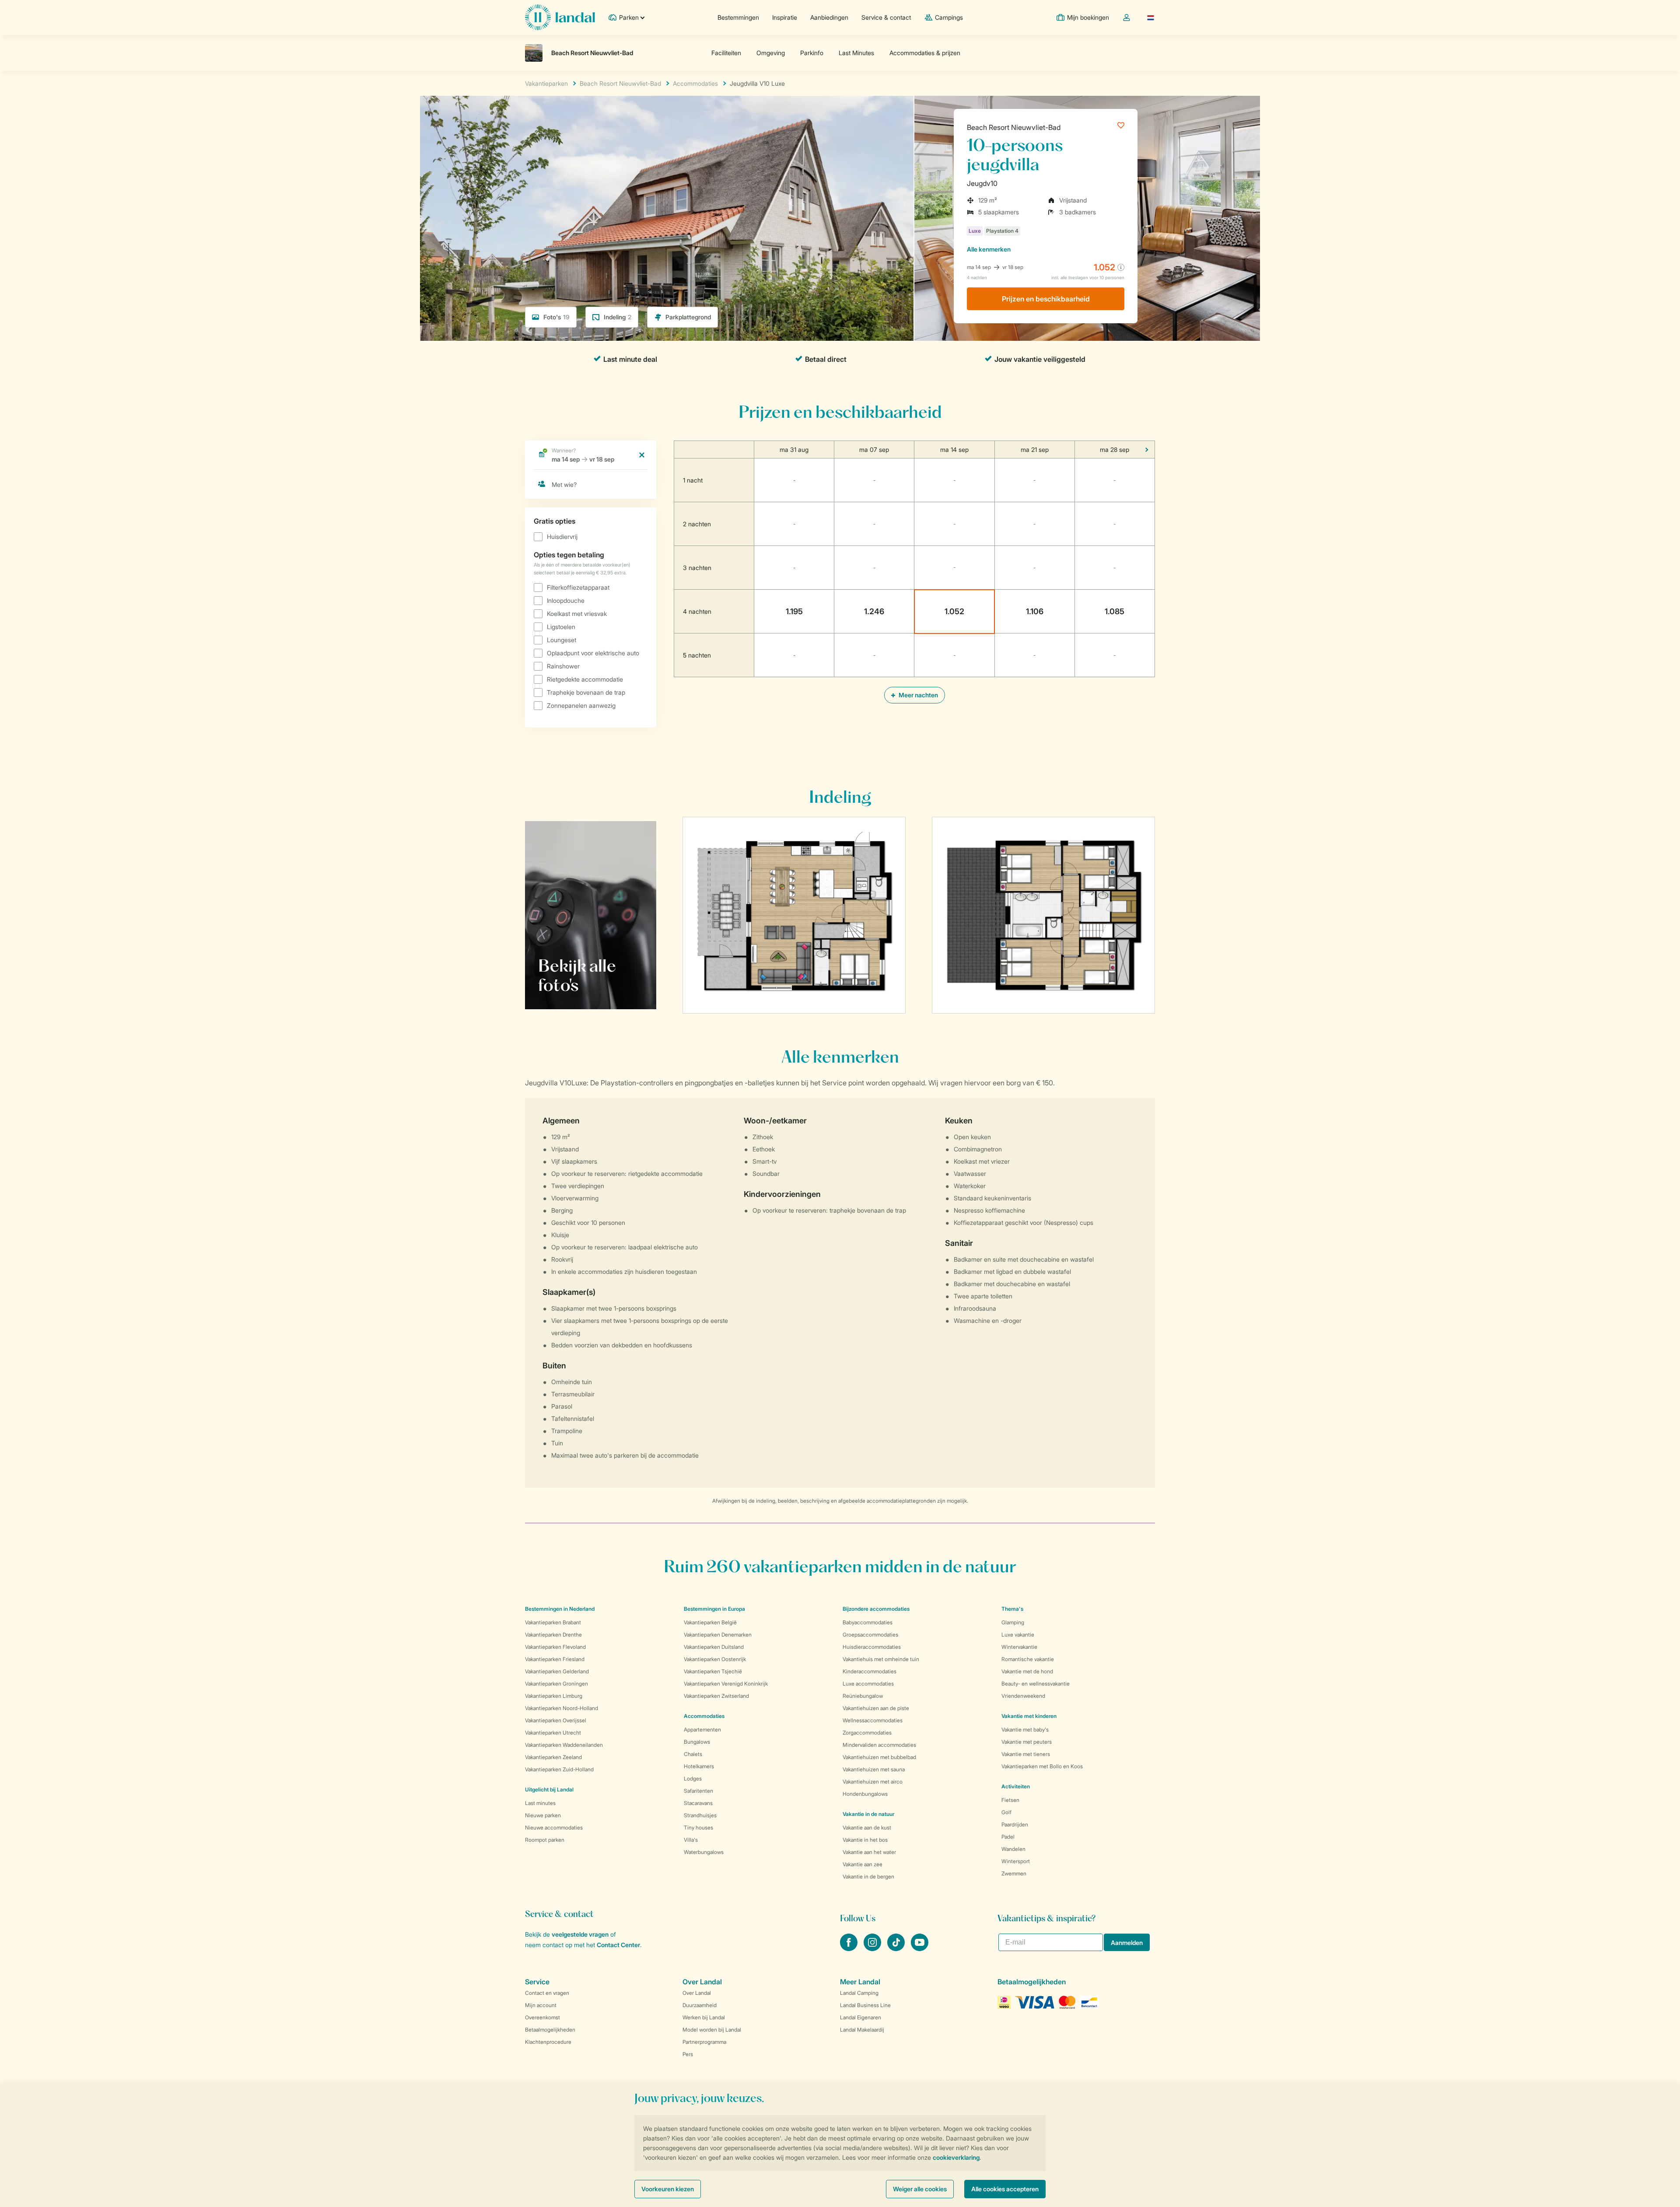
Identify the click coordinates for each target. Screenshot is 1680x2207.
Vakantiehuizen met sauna (874, 1769)
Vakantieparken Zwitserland (716, 1696)
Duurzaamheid (700, 2005)
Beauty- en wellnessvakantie (1036, 1684)
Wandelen (1013, 1849)
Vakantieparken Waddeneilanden (564, 1745)
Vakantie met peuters (1027, 1742)
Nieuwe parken (543, 1815)
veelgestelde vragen (580, 1934)
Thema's (1012, 1609)
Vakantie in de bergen (868, 1876)
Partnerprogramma (704, 2042)
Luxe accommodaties (868, 1684)
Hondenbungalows (865, 1794)
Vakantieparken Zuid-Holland (559, 1769)
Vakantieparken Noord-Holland (562, 1708)
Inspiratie (785, 17)
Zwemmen (1014, 1873)
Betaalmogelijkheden (550, 2030)
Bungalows (697, 1742)
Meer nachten (918, 695)
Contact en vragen (547, 1993)
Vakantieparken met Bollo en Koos (1042, 1766)
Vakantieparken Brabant (553, 1622)
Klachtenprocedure (548, 2042)
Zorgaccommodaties (867, 1733)
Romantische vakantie (1028, 1659)
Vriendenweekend (1023, 1696)
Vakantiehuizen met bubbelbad (879, 1757)
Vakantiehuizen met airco (873, 1782)
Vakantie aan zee (863, 1864)
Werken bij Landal (704, 2017)
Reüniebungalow (863, 1696)
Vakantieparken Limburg (554, 1696)
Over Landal (697, 1993)
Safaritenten (698, 1791)
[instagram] (873, 1948)
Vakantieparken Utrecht (553, 1733)
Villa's (691, 1840)
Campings (949, 17)
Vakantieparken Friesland (555, 1659)
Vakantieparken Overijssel (556, 1720)
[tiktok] (897, 1948)
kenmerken (989, 249)
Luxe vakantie (1018, 1635)
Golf (1006, 1812)
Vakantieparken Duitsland (714, 1647)
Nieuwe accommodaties (554, 1828)
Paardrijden (1015, 1824)
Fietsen (1010, 1800)
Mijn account (541, 2005)
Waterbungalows (704, 1852)
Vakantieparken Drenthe (553, 1635)
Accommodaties (704, 1716)
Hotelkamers (699, 1766)
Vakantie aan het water (869, 1852)
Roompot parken (545, 1840)
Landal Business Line (865, 2005)
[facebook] (850, 1948)
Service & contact (886, 17)
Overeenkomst (542, 2017)
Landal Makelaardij (862, 2030)
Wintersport (1016, 1861)
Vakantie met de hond (1027, 1671)
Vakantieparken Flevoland (555, 1647)
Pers (688, 2054)
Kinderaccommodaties (870, 1671)
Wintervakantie (1019, 1647)
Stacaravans (698, 1803)
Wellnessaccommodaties (873, 1720)
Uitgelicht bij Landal (549, 1789)
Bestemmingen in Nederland (560, 1609)
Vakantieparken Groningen (556, 1684)
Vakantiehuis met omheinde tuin (881, 1659)
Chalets (693, 1754)
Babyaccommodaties (868, 1622)
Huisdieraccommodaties (872, 1647)
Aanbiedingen (829, 17)
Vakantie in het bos (865, 1840)
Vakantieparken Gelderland (557, 1671)
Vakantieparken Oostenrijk (715, 1659)
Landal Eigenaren (861, 2017)
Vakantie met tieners (1026, 1754)
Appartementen (702, 1730)
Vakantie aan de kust (867, 1828)
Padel (1008, 1837)
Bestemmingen (738, 17)
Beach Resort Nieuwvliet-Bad (1014, 127)
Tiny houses (698, 1828)
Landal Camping (859, 1993)
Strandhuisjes (700, 1815)
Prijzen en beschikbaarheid (1046, 299)
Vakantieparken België (710, 1622)
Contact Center (618, 1945)
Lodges (693, 1779)
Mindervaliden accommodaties (879, 1745)
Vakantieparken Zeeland (553, 1757)
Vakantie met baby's (1025, 1730)
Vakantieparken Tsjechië (713, 1671)
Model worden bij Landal (712, 2030)
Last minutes (540, 1803)
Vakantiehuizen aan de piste (876, 1708)
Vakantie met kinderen (1029, 1716)
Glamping (1013, 1622)
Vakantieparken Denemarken (718, 1635)
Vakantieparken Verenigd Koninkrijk (726, 1684)
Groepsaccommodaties (870, 1635)
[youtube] (920, 1948)
